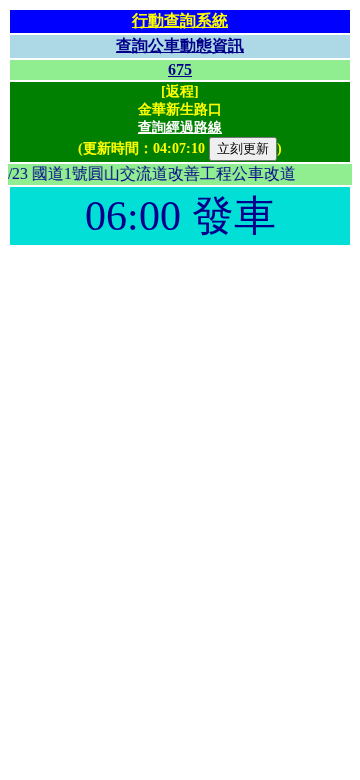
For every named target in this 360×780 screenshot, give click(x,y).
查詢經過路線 (180, 127)
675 (180, 69)
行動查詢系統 (180, 20)
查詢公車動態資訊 (180, 45)
